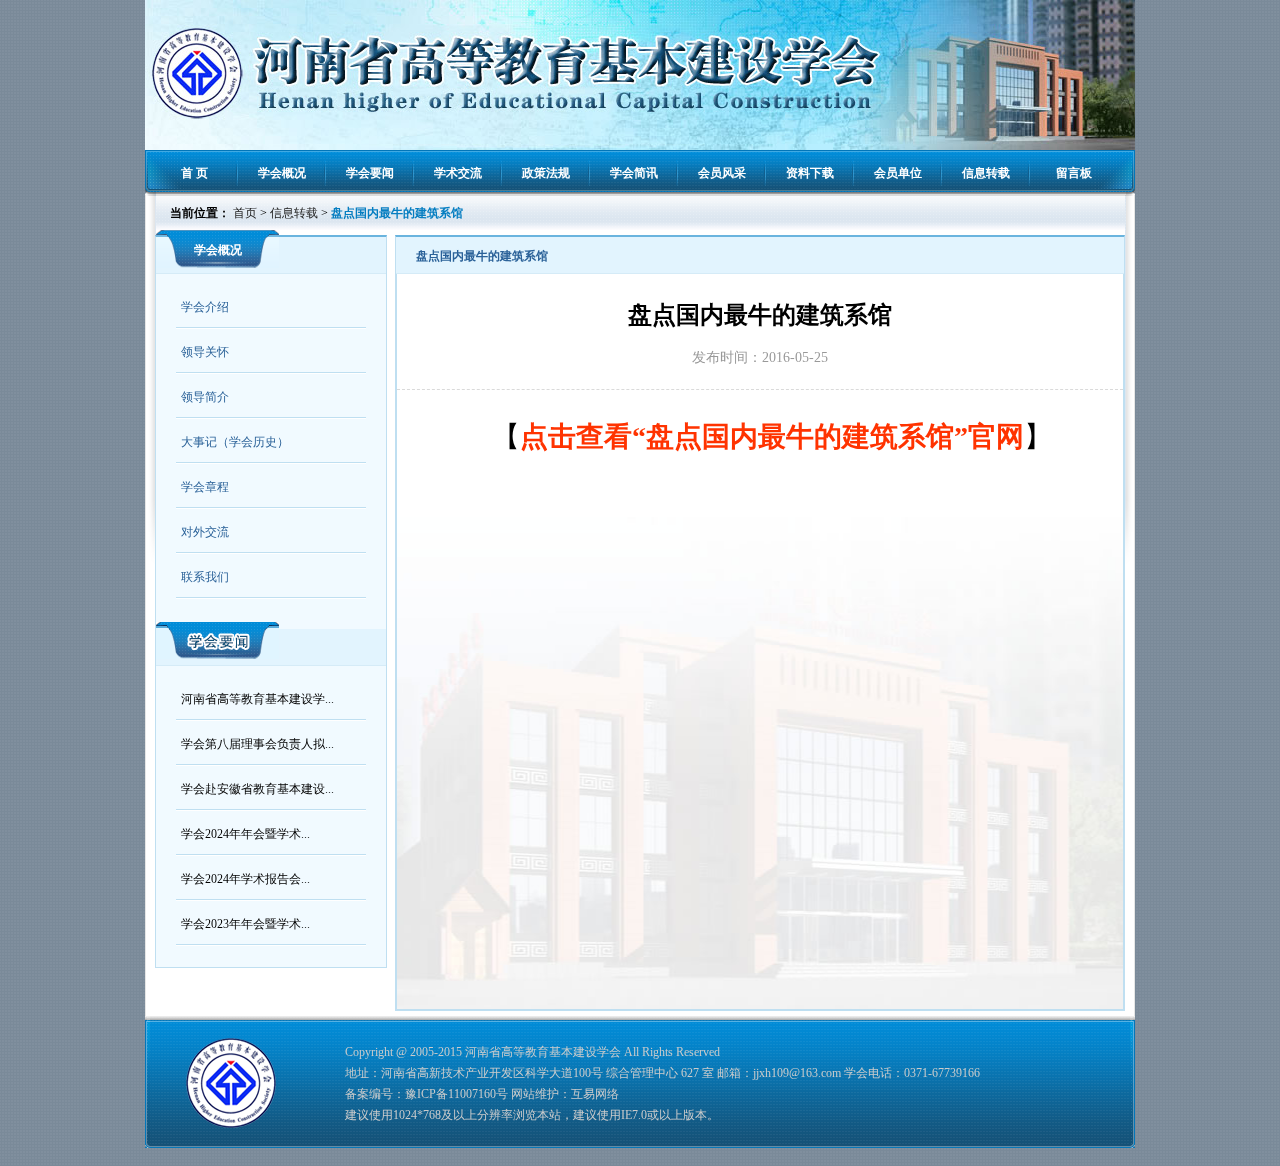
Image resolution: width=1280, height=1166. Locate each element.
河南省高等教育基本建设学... (257, 699)
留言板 (1074, 173)
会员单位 (898, 173)
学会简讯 (634, 173)
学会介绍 (205, 307)
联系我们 (205, 577)
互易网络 (595, 1094)
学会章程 (205, 487)
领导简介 (205, 397)
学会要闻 (370, 173)
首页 (245, 213)
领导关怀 (205, 352)
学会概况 (282, 173)
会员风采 (722, 173)
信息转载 (986, 173)
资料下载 (810, 173)
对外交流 (205, 532)
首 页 (194, 173)
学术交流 (458, 173)
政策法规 (546, 173)
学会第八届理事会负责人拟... (257, 744)
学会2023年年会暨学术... (245, 924)
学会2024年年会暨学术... (245, 834)
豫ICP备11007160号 (456, 1094)
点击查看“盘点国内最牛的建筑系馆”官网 (772, 436)
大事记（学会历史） (235, 442)
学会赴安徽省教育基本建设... (257, 789)
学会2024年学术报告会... (245, 879)
